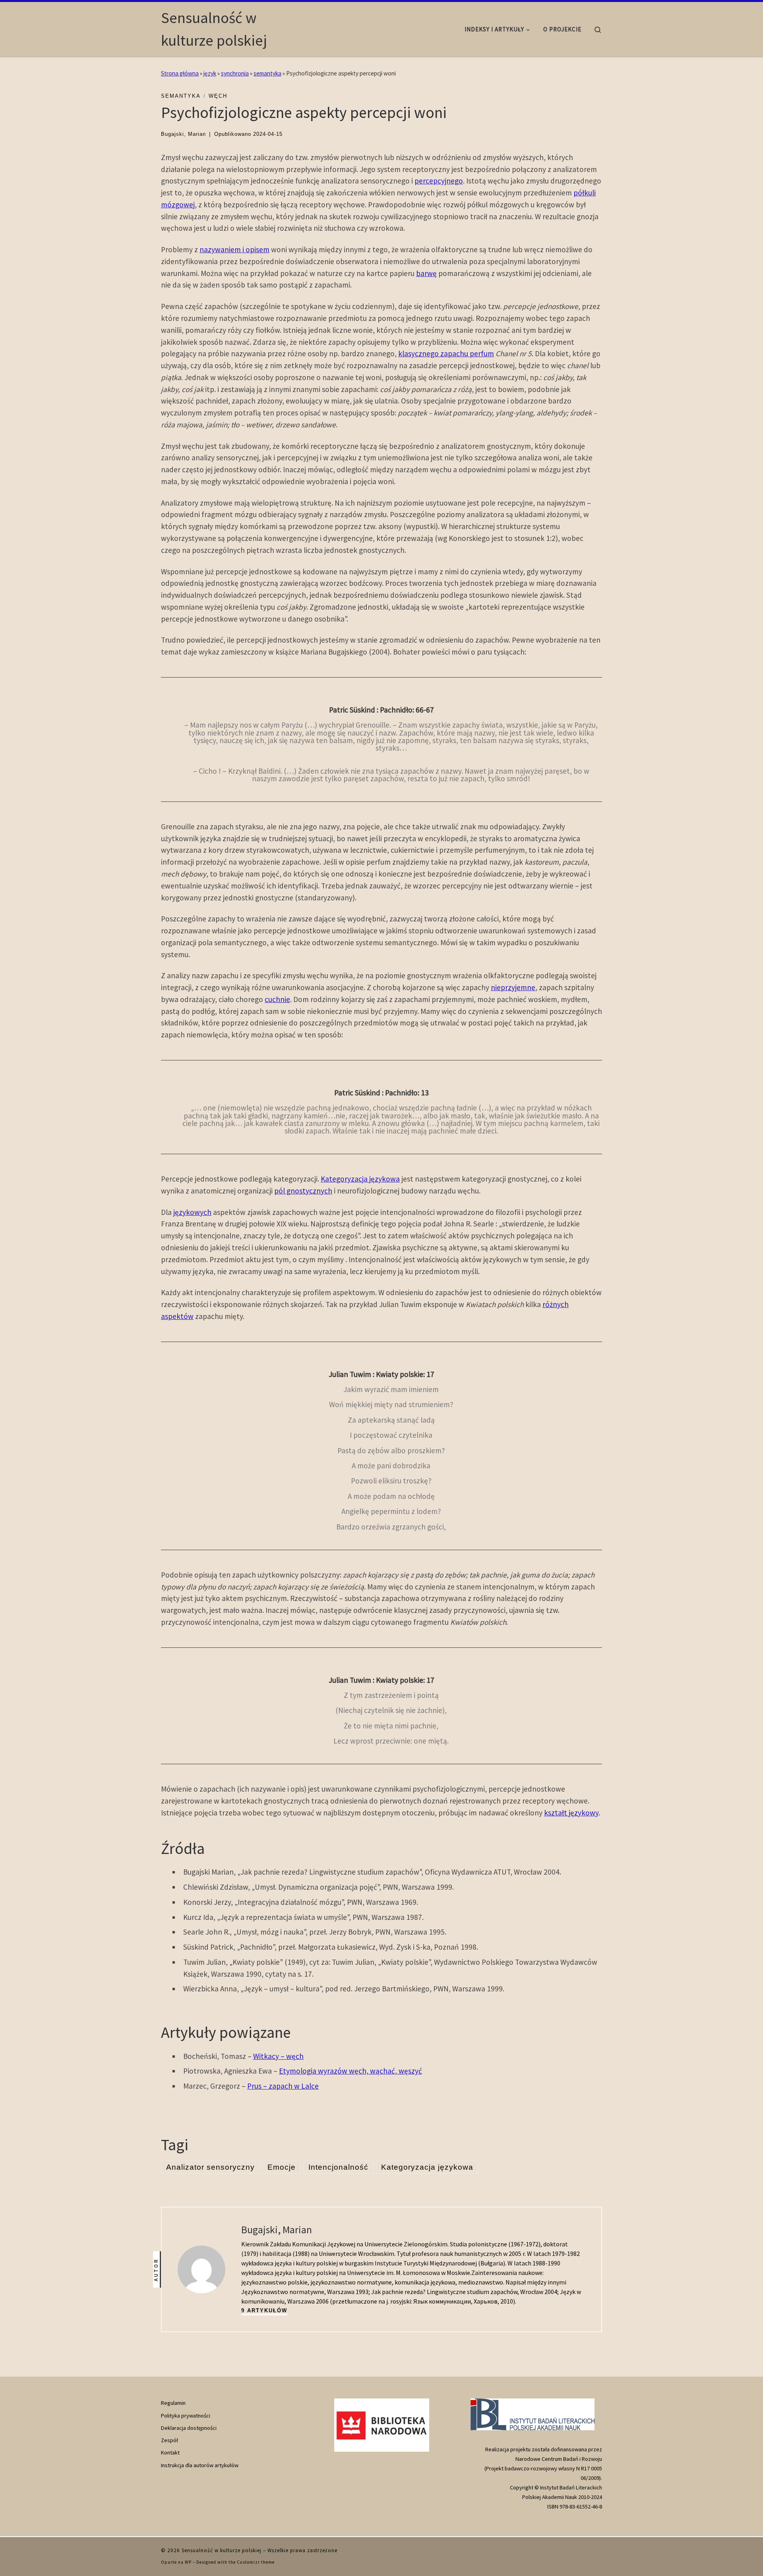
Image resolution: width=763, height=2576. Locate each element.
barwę (426, 273)
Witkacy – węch (278, 2056)
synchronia (235, 73)
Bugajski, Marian (183, 134)
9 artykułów (264, 2310)
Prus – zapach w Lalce (283, 2086)
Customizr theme (256, 2562)
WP (188, 2562)
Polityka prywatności (186, 2416)
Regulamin (173, 2403)
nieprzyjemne (513, 987)
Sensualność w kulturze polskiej (222, 2550)
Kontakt (170, 2452)
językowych (192, 1212)
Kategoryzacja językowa (360, 1179)
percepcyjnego (439, 181)
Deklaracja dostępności (189, 2428)
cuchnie (277, 999)
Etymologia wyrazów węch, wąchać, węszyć (351, 2071)
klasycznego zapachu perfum (446, 353)
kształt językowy (571, 1813)
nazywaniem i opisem (234, 249)
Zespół (169, 2440)
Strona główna (180, 73)
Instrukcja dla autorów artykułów (200, 2465)
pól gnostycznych (303, 1191)
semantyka (267, 73)
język (210, 73)
